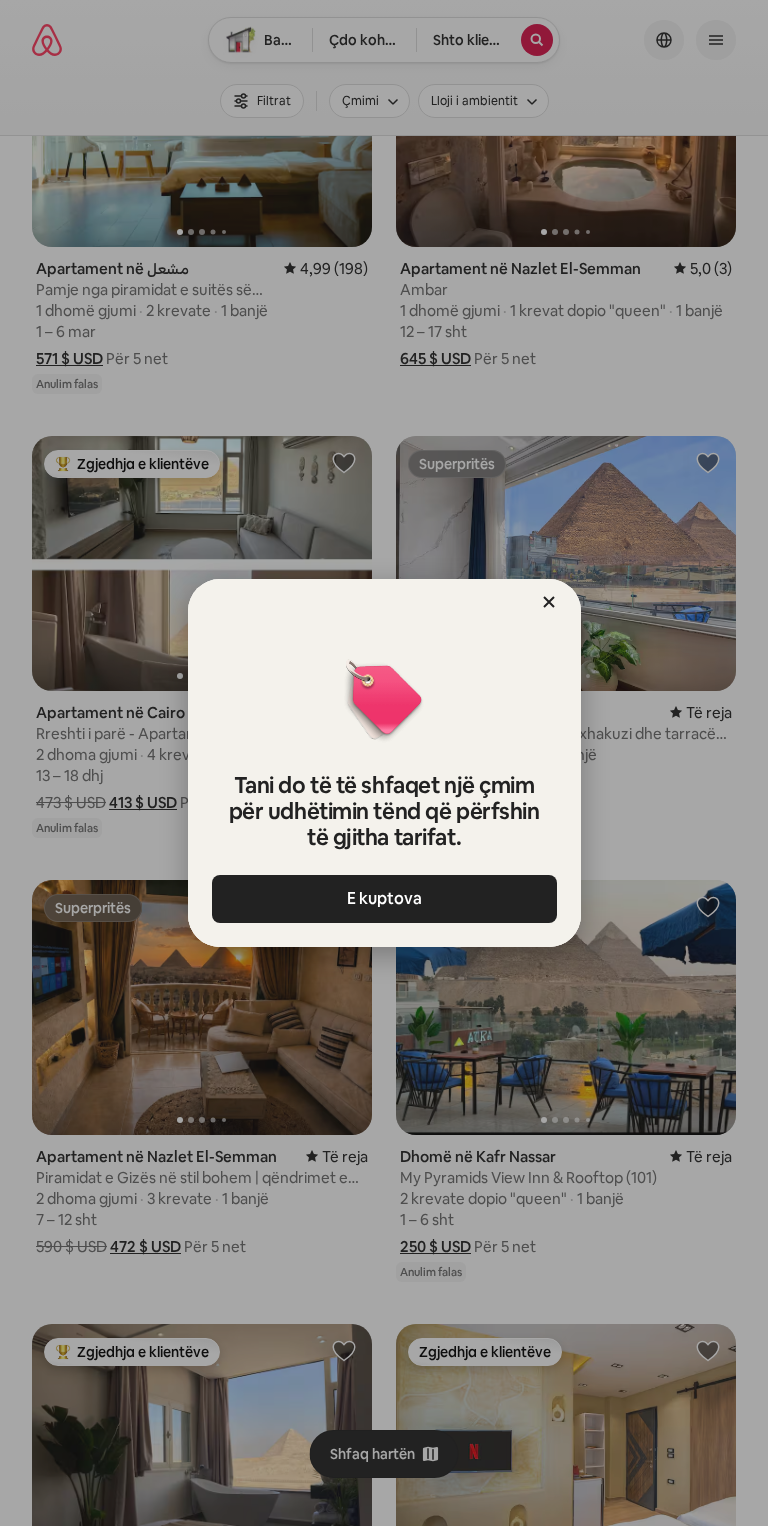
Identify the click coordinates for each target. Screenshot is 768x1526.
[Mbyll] (549, 602)
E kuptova (384, 898)
